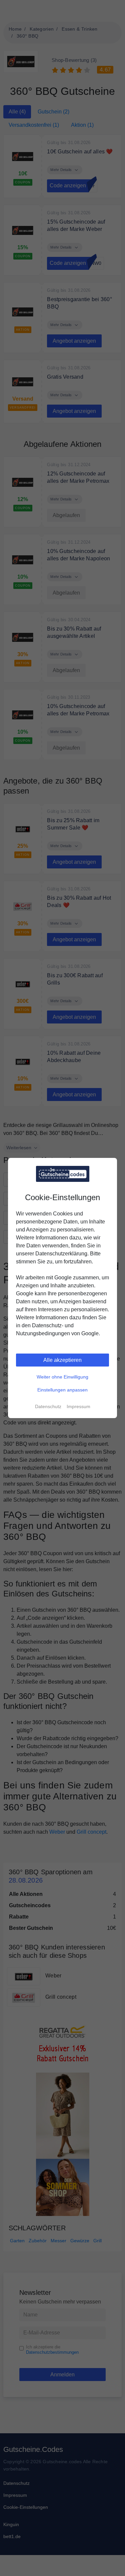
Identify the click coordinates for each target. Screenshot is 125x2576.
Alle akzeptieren (62, 1360)
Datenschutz (48, 1406)
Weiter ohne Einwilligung (62, 1377)
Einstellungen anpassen (62, 1390)
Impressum (78, 1406)
